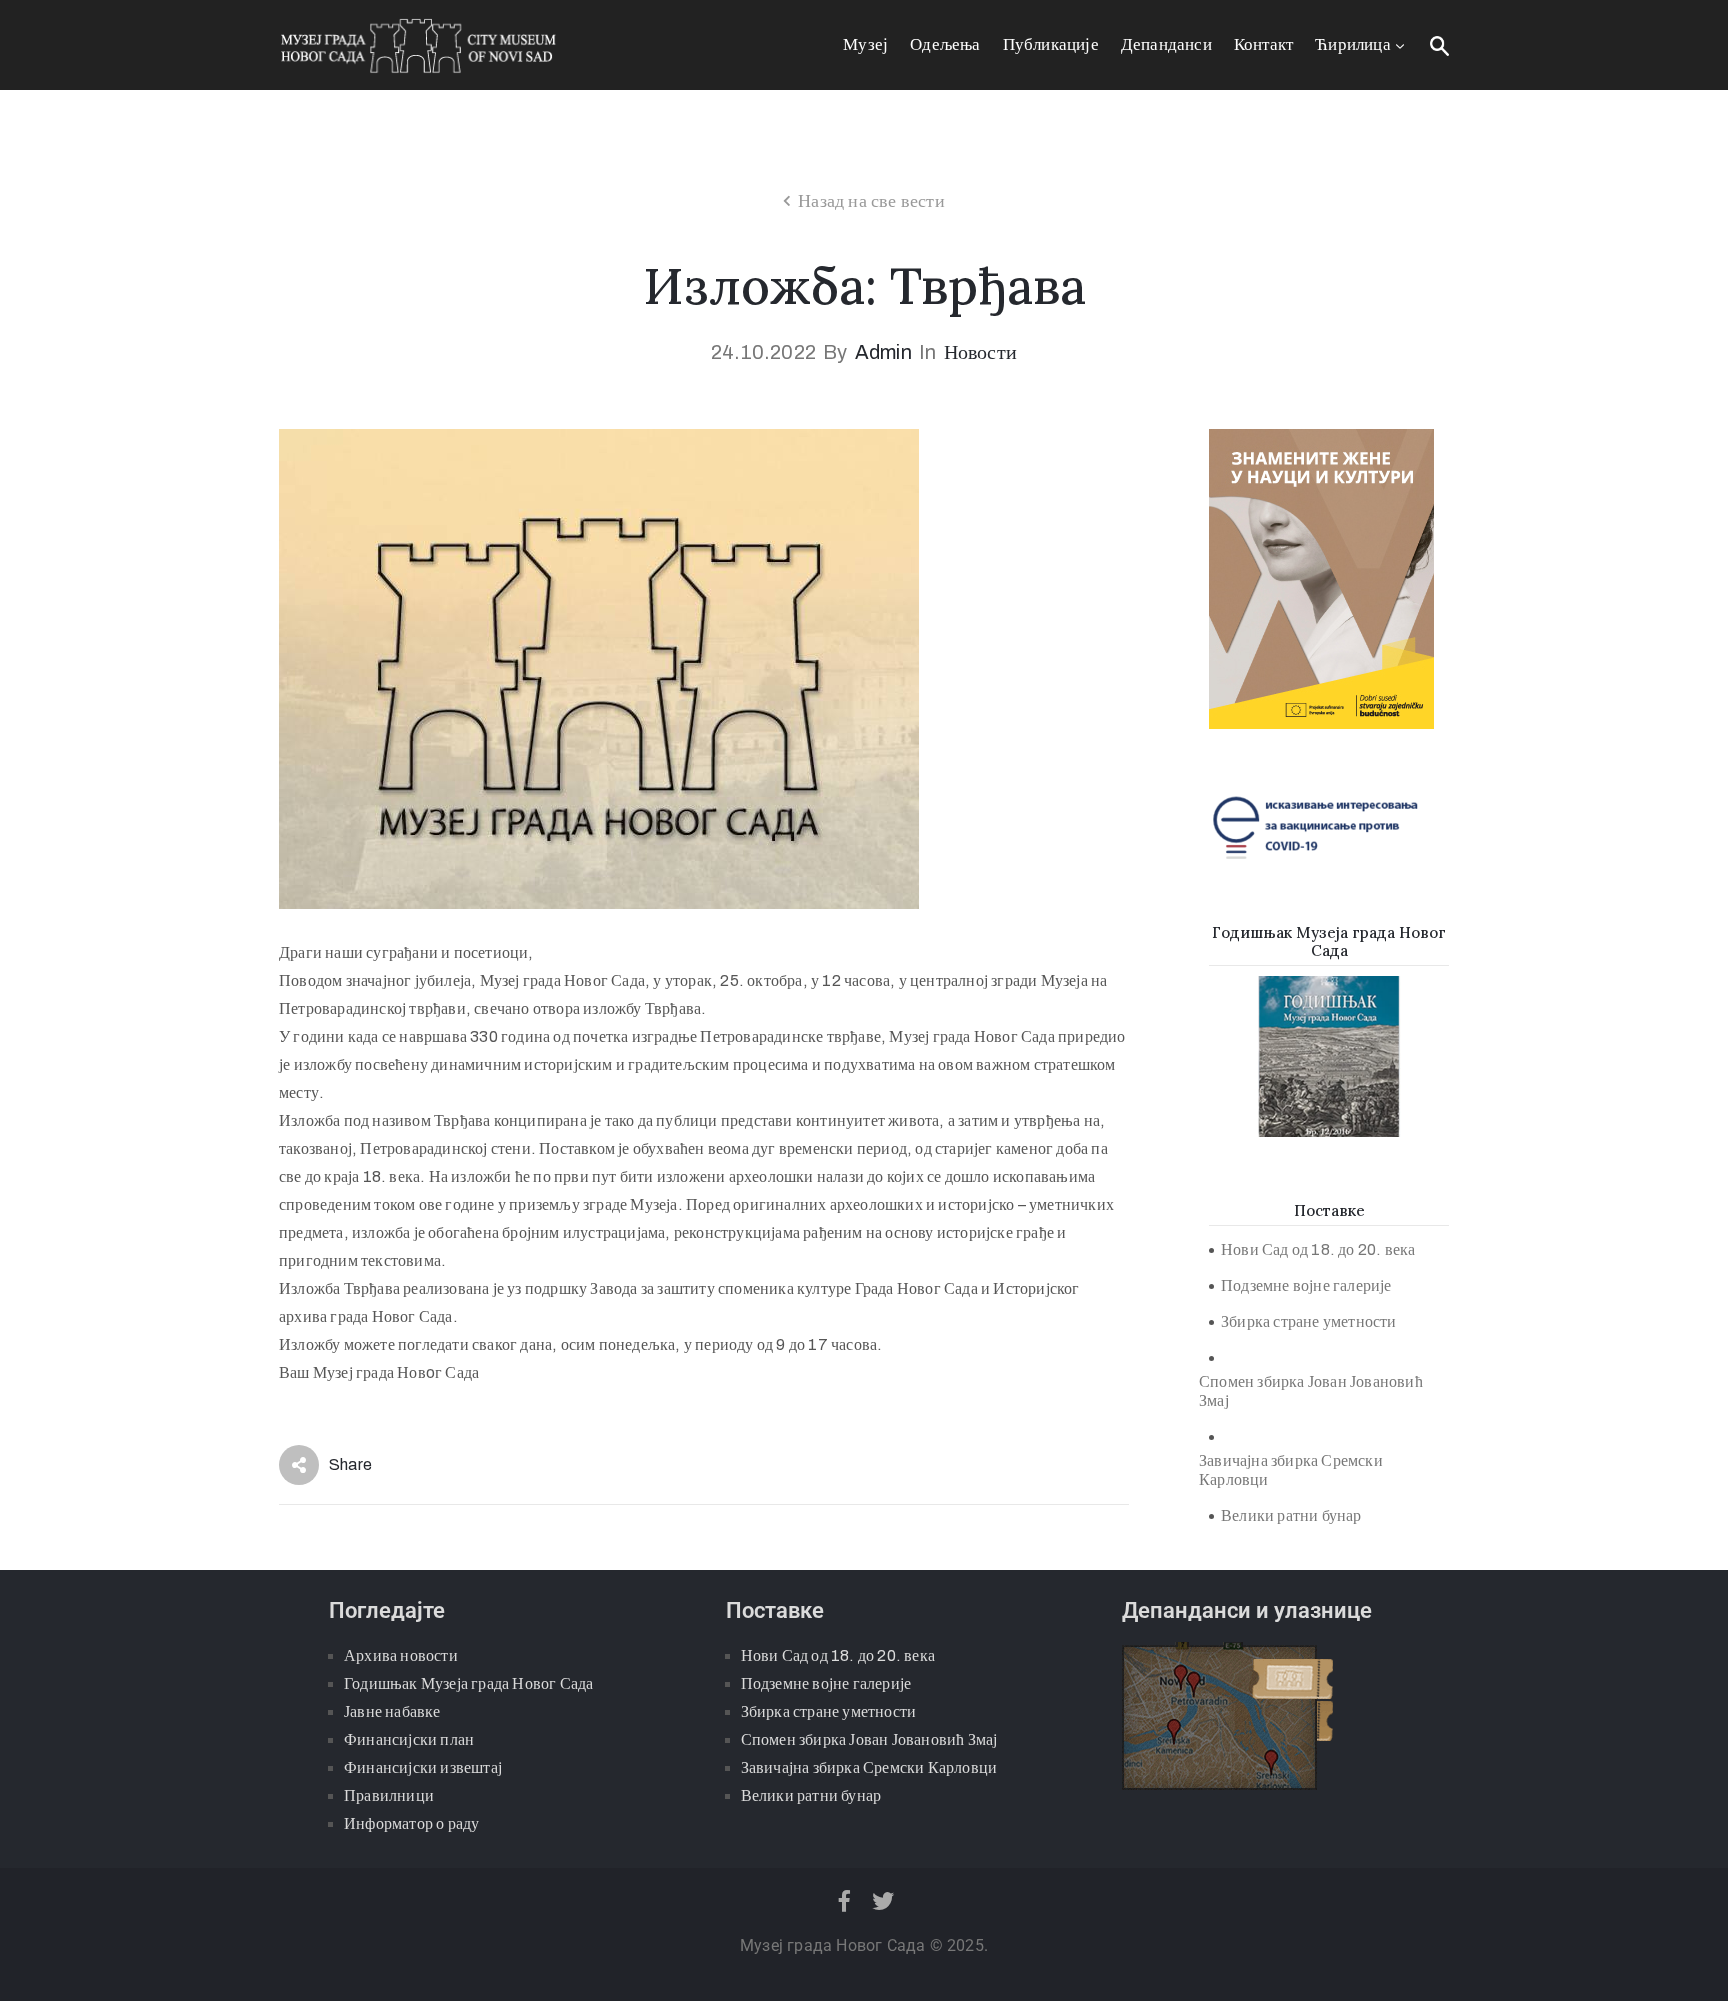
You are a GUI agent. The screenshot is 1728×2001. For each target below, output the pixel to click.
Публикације (1051, 44)
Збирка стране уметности (1309, 1321)
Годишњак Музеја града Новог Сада (468, 1683)
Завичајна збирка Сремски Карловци (1291, 1470)
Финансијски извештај (423, 1767)
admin (883, 352)
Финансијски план (409, 1739)
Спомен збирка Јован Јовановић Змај (1311, 1391)
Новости (980, 352)
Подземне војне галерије (1306, 1285)
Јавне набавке (392, 1711)
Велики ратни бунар (1291, 1515)
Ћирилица (1353, 44)
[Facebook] (844, 1901)
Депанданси (1166, 44)
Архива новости (401, 1655)
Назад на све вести (871, 201)
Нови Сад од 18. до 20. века (1318, 1249)
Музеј (865, 44)
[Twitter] (884, 1901)
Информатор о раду (411, 1823)
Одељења (945, 44)
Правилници (389, 1795)
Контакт (1263, 44)
